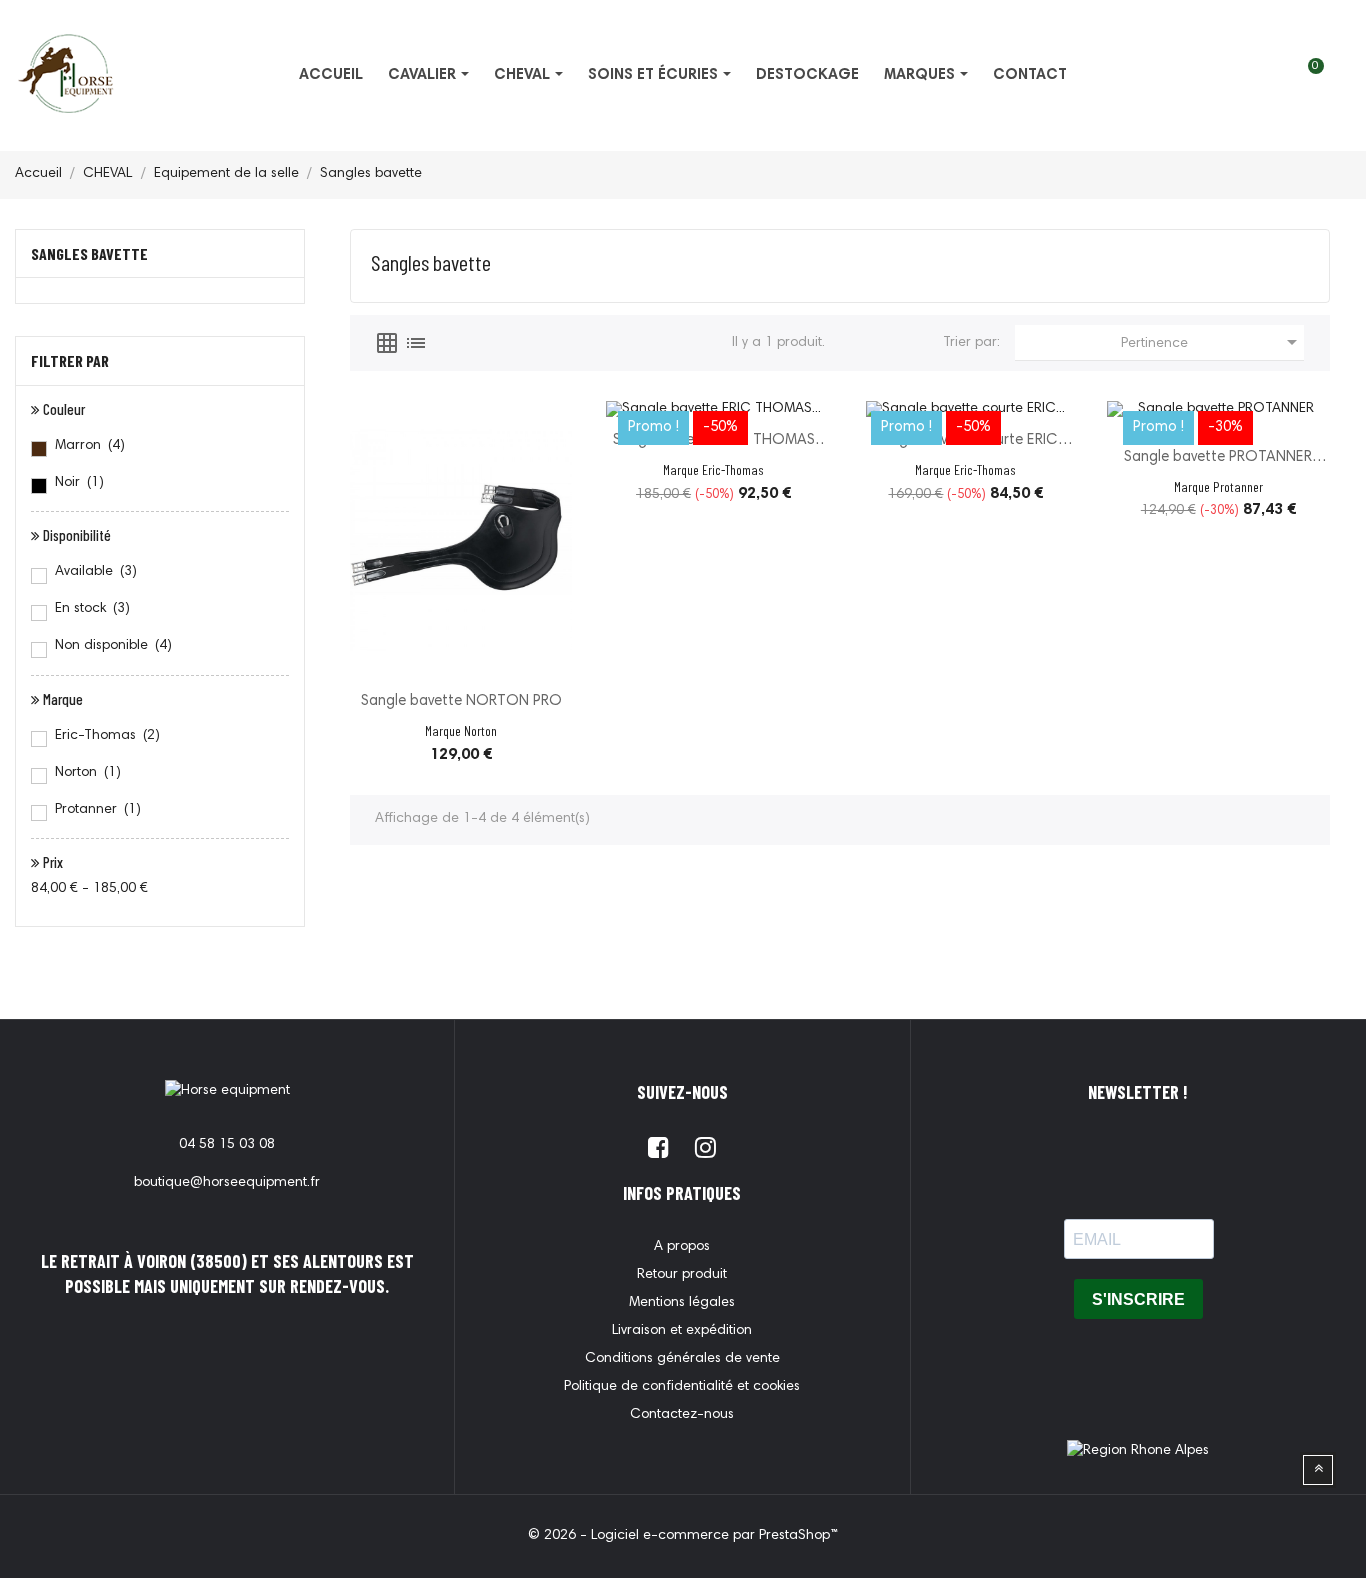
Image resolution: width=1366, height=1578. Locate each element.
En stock (92, 609)
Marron (90, 446)
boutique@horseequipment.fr (227, 1183)
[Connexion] (1331, 76)
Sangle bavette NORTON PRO (461, 701)
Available (96, 572)
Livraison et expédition (682, 1331)
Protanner (98, 810)
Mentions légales (682, 1303)
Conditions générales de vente (682, 1359)
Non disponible (113, 646)
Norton (88, 773)
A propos (682, 1247)
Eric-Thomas (107, 736)
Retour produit (682, 1275)
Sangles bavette (89, 253)
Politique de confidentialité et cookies (682, 1387)
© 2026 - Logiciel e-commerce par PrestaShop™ (683, 1536)
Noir (79, 483)
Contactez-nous (682, 1415)
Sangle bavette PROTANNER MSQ (1218, 459)
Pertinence (1212, 342)
